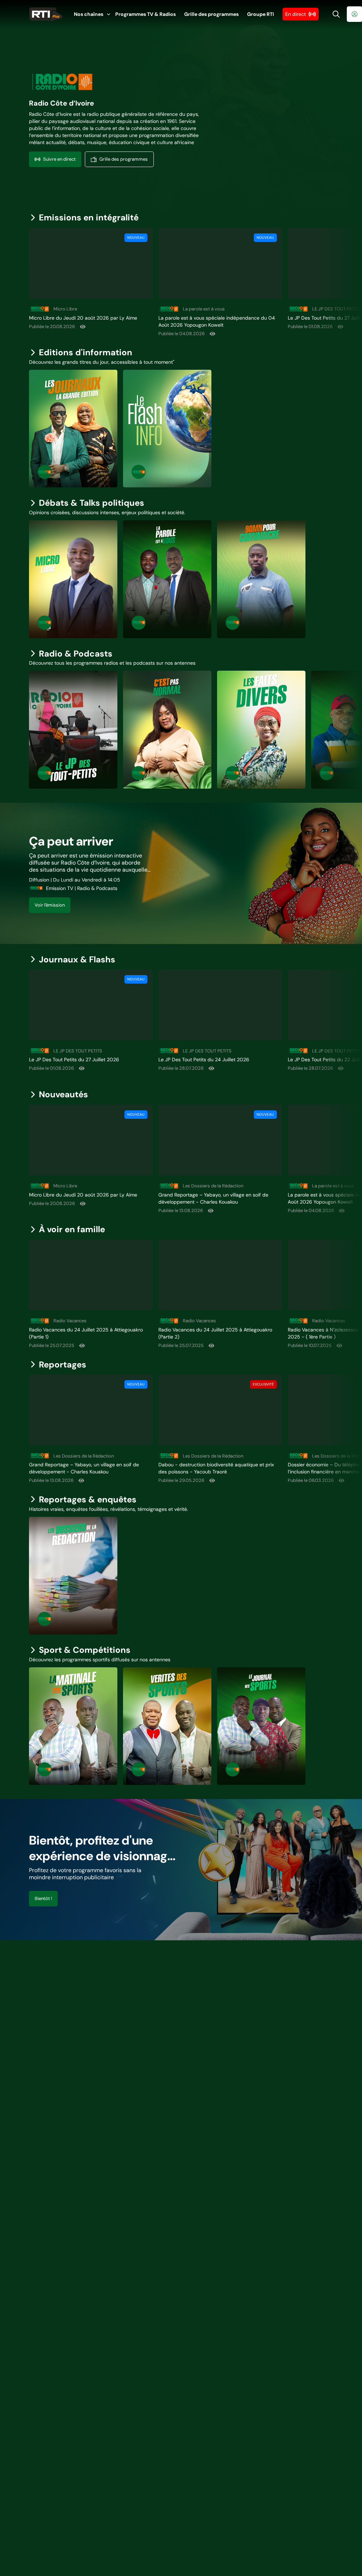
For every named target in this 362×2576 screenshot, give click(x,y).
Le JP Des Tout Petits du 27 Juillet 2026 (74, 1060)
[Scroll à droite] (352, 282)
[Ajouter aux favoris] (141, 286)
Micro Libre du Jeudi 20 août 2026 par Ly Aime (83, 318)
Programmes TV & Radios (145, 14)
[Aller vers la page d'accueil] (46, 14)
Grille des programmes (211, 14)
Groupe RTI (261, 14)
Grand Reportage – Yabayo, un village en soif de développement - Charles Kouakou (213, 1198)
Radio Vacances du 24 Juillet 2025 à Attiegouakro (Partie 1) (86, 1333)
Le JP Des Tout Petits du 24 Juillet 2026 (204, 1060)
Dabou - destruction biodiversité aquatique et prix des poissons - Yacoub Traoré (216, 1468)
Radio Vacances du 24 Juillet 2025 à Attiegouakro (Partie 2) (215, 1333)
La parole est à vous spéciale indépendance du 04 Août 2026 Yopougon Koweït (217, 321)
